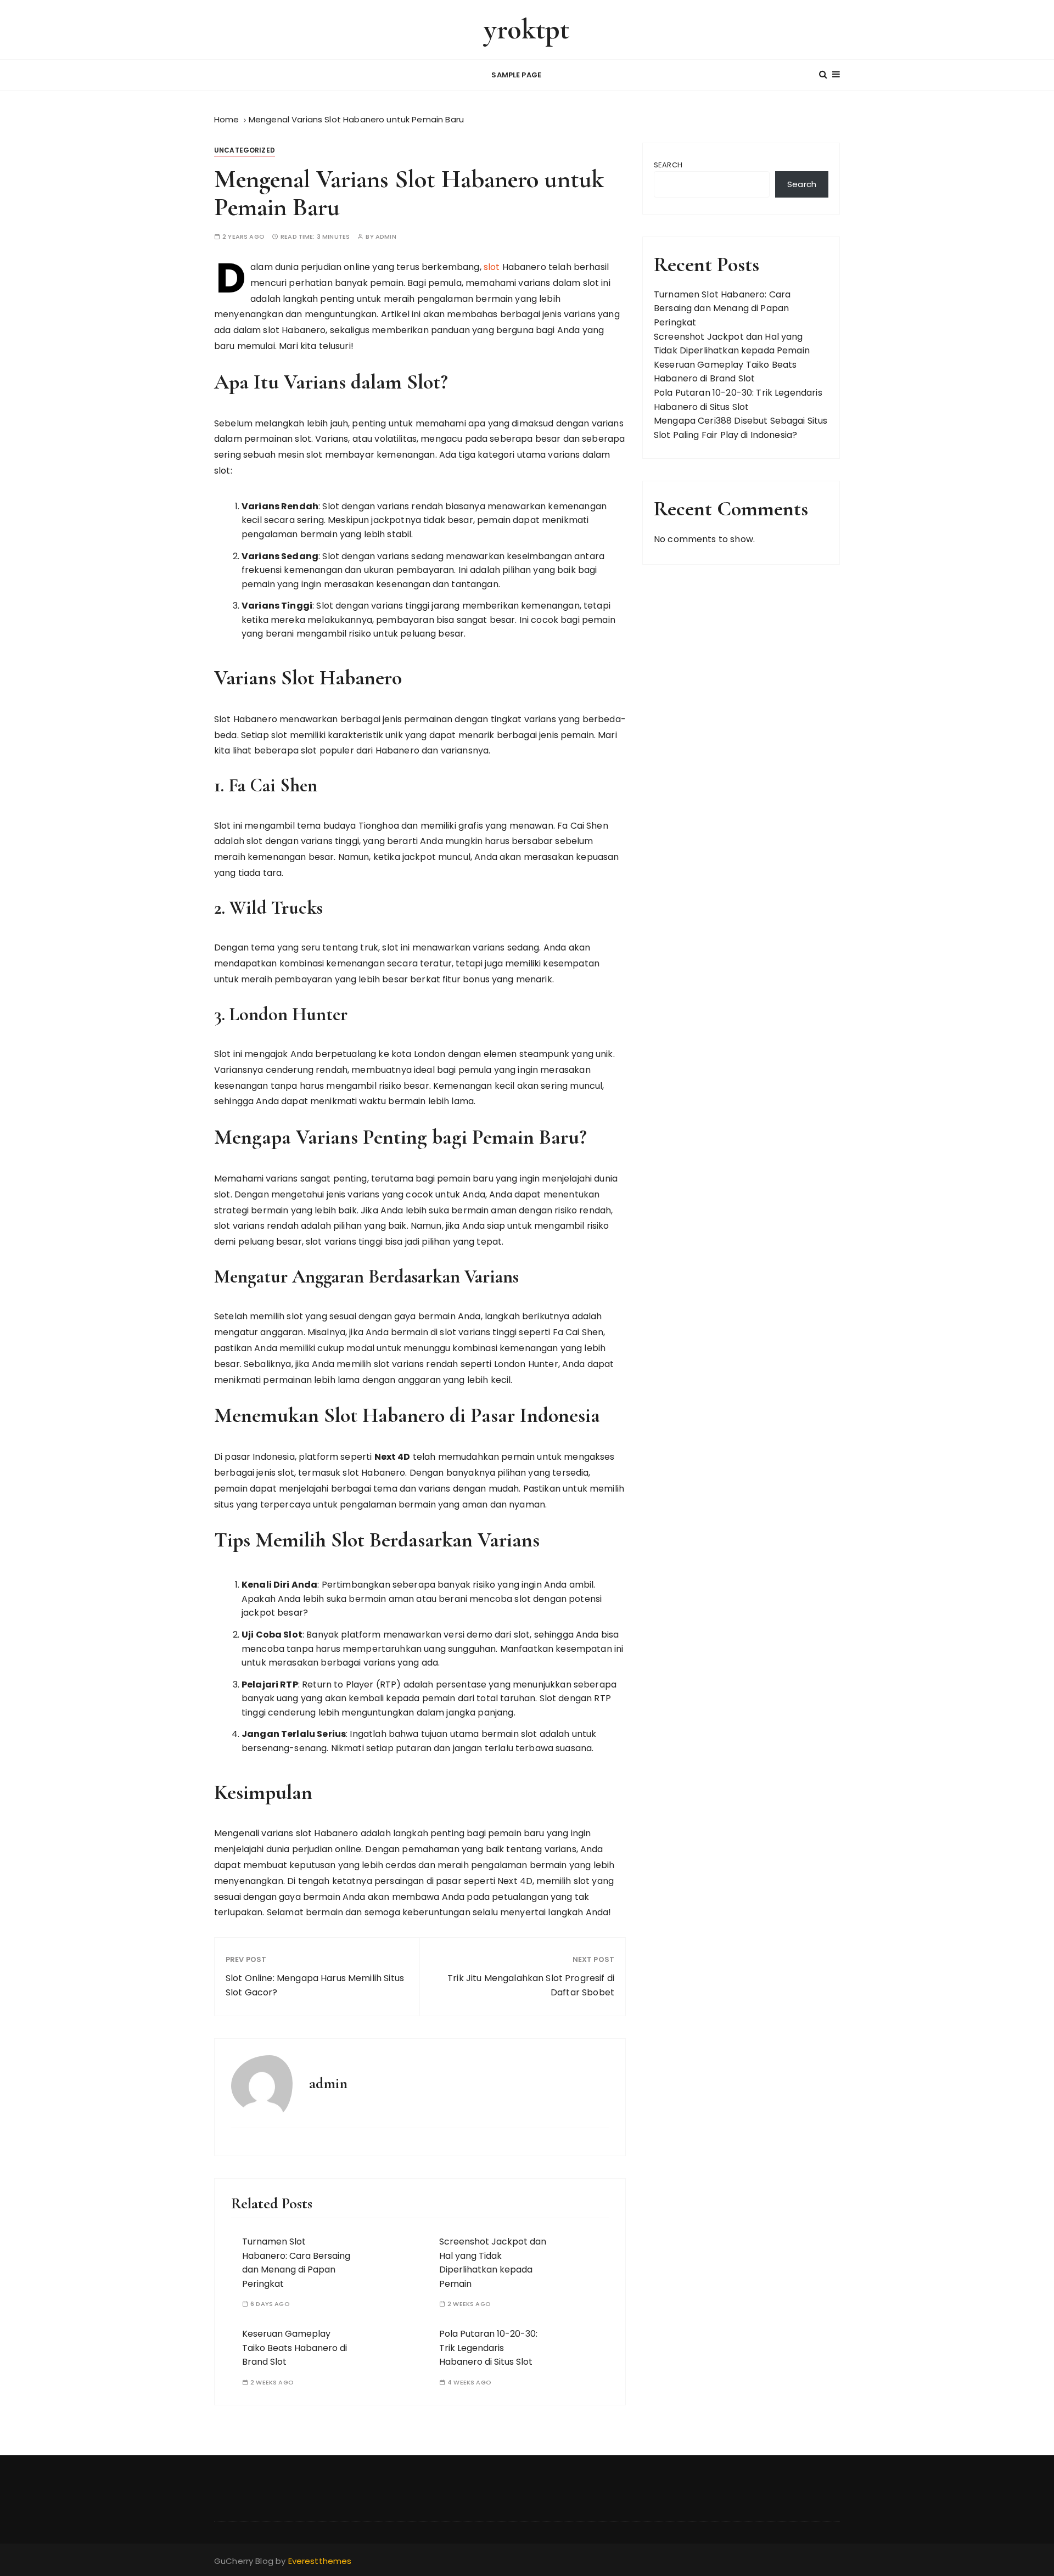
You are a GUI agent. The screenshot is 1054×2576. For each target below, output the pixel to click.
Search (668, 165)
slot (492, 267)
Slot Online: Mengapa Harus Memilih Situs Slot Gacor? (315, 1985)
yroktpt (527, 29)
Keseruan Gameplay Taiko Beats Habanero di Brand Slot (295, 2348)
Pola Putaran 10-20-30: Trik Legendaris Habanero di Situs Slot (488, 2348)
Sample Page (516, 75)
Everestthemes (320, 2561)
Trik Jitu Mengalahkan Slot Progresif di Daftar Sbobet (531, 1985)
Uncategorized (245, 150)
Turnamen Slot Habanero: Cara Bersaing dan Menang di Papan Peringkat (722, 308)
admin (386, 237)
